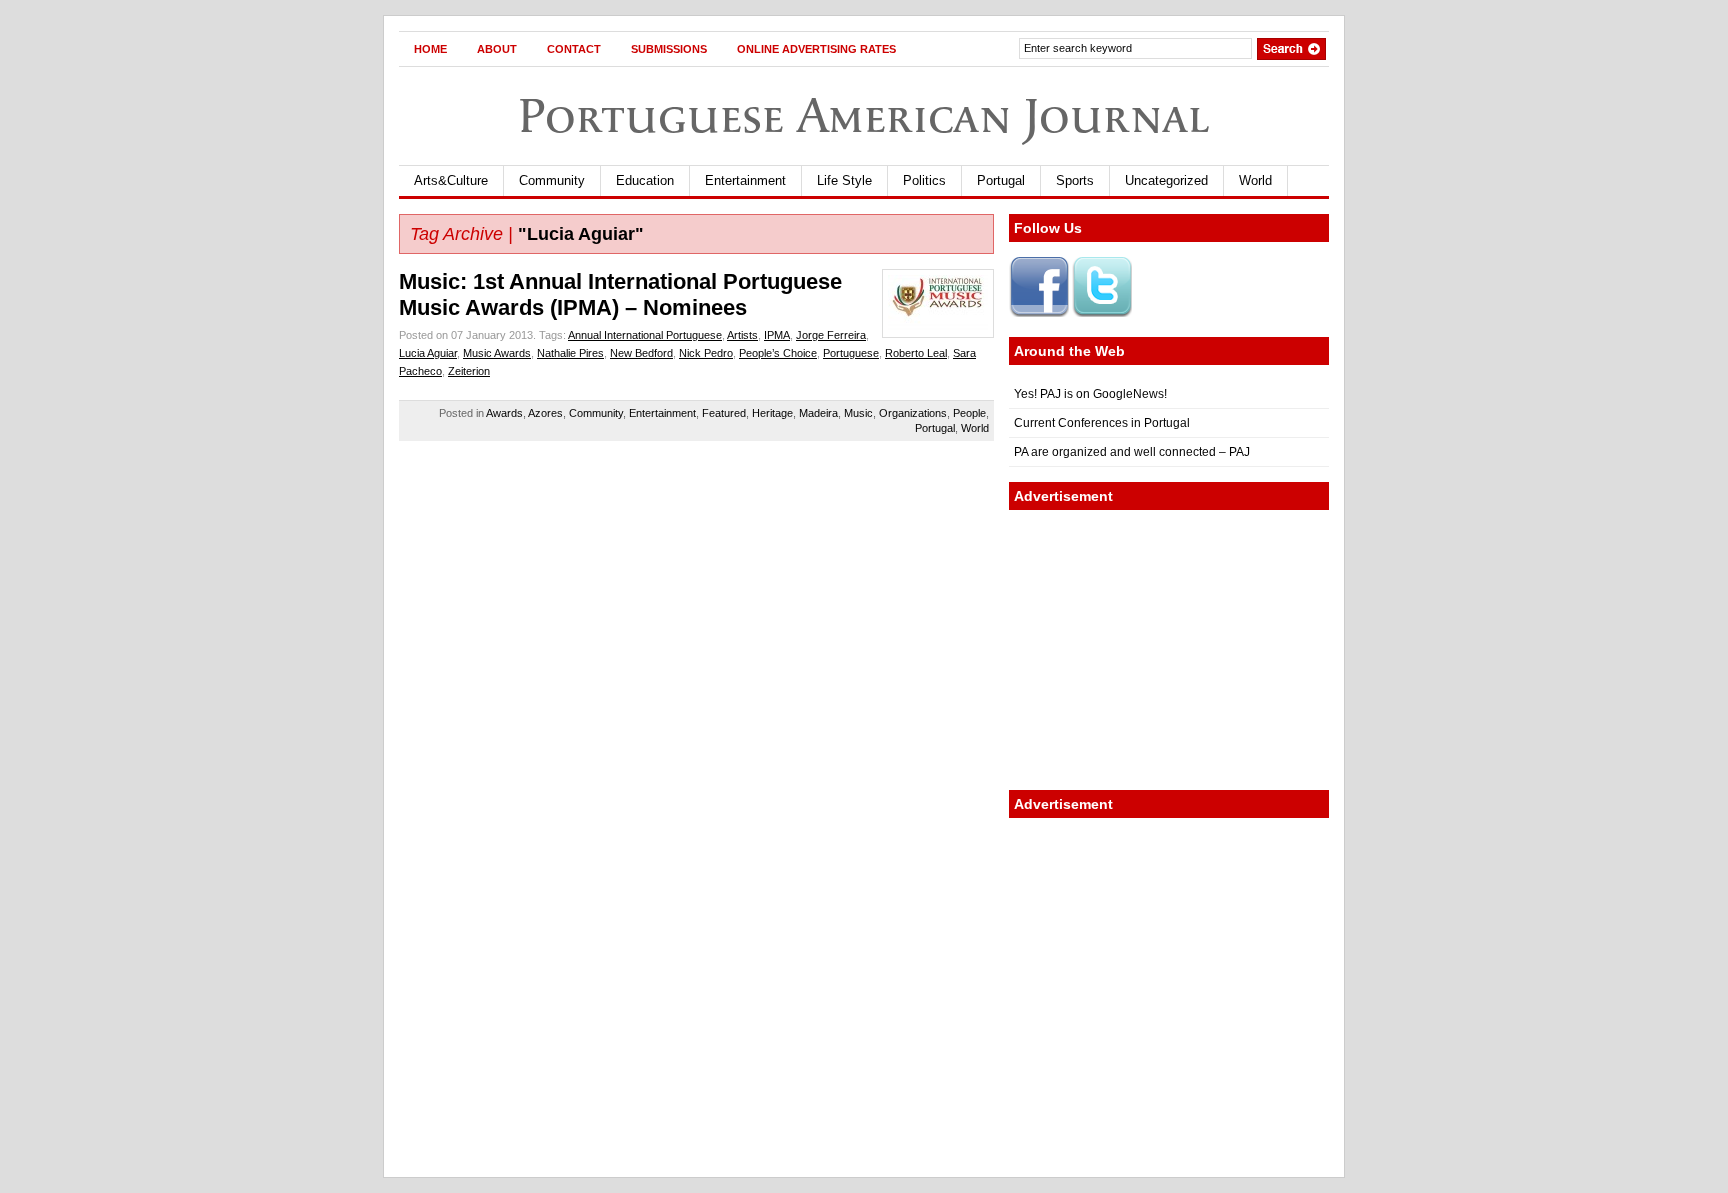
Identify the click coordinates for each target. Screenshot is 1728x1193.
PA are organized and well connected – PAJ (1132, 452)
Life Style (844, 180)
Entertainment (745, 180)
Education (645, 180)
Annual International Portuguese (645, 335)
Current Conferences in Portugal (1102, 423)
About (497, 49)
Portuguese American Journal (864, 115)
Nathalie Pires (570, 353)
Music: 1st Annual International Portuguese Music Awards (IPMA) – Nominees (620, 294)
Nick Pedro (706, 353)
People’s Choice (778, 353)
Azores (545, 413)
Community (552, 180)
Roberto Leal (916, 353)
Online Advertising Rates (816, 49)
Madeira (818, 413)
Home (430, 49)
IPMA (777, 335)
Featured (724, 413)
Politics (924, 180)
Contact (574, 49)
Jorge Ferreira (831, 335)
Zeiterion (469, 371)
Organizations (913, 413)
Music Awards (497, 353)
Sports (1075, 180)
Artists (742, 335)
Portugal (1001, 180)
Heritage (772, 413)
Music (858, 413)
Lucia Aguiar (428, 353)
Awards (504, 413)
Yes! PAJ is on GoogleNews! (1090, 394)
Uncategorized (1166, 180)
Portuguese (851, 353)
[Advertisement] (1169, 650)
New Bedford (641, 353)
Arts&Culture (451, 180)
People (969, 413)
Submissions (669, 49)
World (1255, 180)
